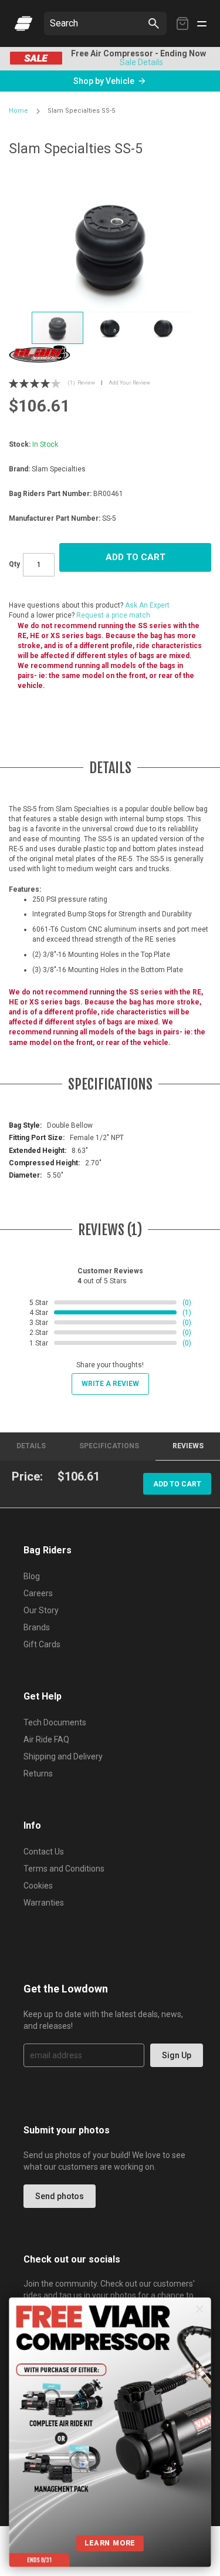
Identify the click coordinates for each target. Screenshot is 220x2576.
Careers (38, 1593)
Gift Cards (42, 1644)
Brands (37, 1627)
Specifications (109, 1446)
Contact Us (44, 1852)
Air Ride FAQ (46, 1739)
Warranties (44, 1903)
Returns (38, 1773)
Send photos (60, 2196)
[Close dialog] (200, 2309)
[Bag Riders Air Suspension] (23, 23)
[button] (111, 328)
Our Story (41, 1610)
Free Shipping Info (113, 62)
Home (18, 111)
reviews (188, 1446)
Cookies (38, 1886)
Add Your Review (129, 383)
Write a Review (110, 1384)
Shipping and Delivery (63, 1756)
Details (31, 1446)
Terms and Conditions (64, 1869)
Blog (32, 1576)
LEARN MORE (110, 2543)
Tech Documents (55, 1722)
